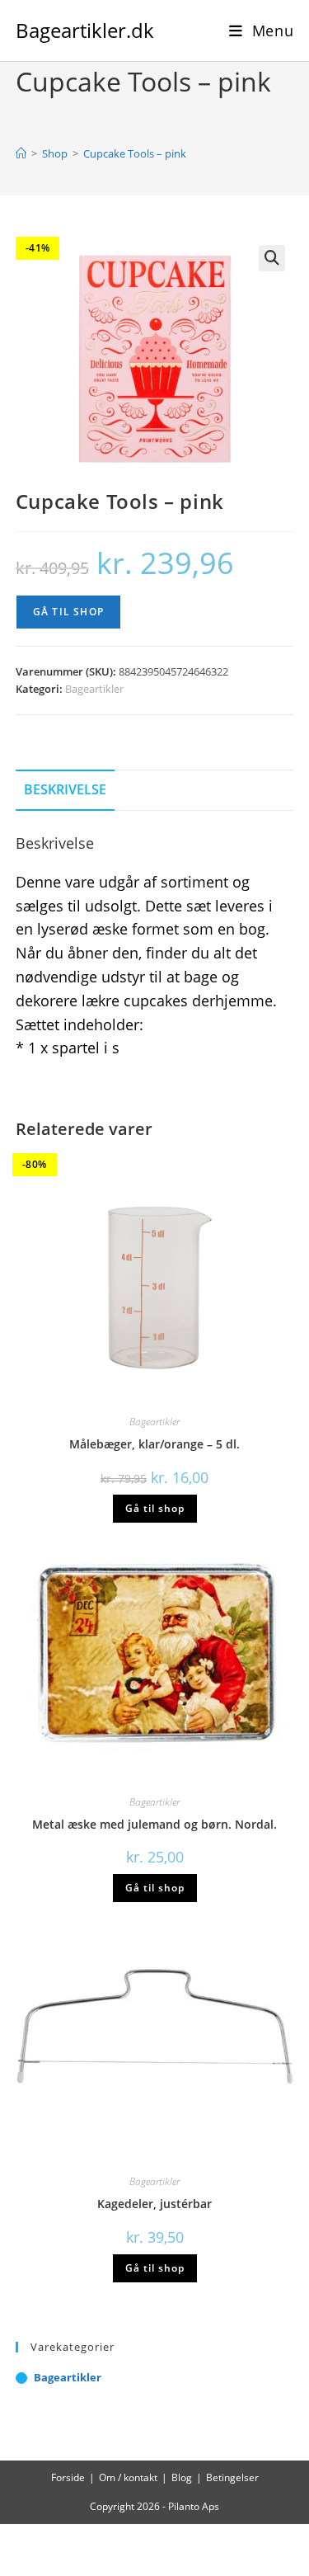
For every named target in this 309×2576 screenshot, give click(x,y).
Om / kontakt (128, 2477)
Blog (182, 2477)
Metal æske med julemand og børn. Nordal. (154, 1824)
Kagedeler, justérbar (154, 2204)
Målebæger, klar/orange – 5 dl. (154, 1444)
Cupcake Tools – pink (135, 153)
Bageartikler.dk (85, 30)
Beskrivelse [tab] (65, 789)
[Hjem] (21, 153)
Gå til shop (68, 612)
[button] (272, 258)
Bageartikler (94, 689)
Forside (68, 2477)
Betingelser (232, 2477)
